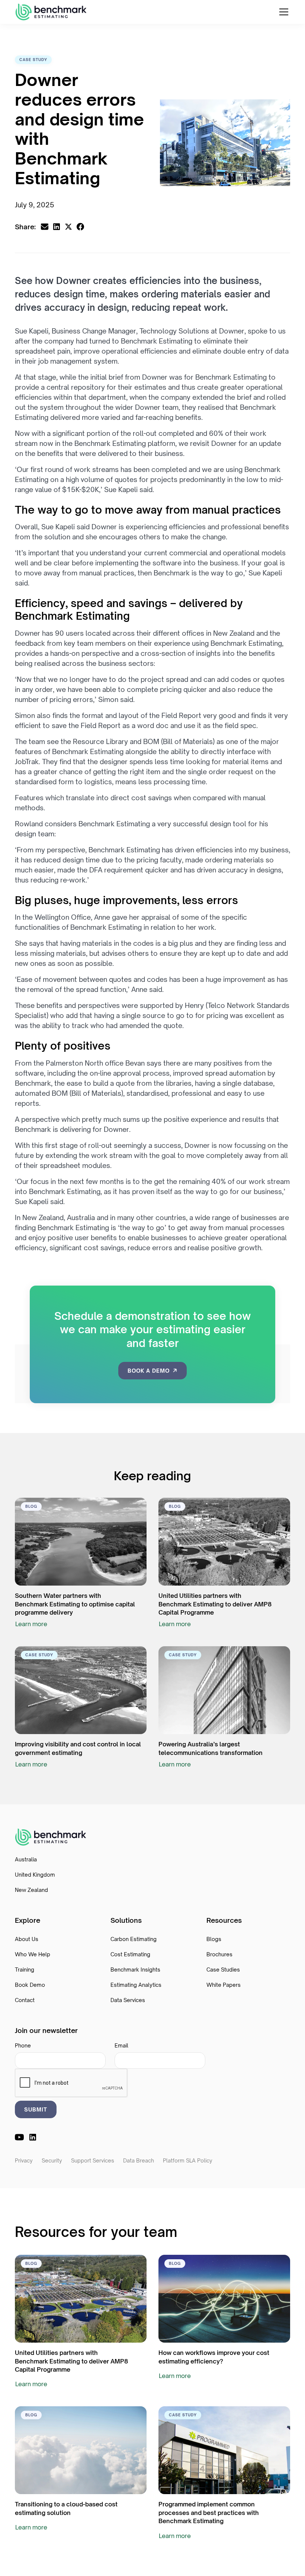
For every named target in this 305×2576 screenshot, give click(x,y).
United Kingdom (35, 1875)
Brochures (219, 1954)
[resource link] (81, 1542)
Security (52, 2160)
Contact (25, 2000)
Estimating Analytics (136, 1985)
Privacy (24, 2160)
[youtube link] (19, 2137)
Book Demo (30, 1985)
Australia (26, 1859)
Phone (23, 2045)
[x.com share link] (68, 227)
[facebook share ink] (80, 227)
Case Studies (223, 1969)
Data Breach (139, 2160)
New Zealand (31, 1890)
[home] (51, 12)
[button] (282, 12)
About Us (27, 1939)
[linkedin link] (33, 2137)
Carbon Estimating (134, 1939)
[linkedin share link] (57, 227)
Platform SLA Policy (188, 2160)
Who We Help (33, 1954)
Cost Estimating (130, 1954)
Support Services (93, 2160)
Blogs (214, 1939)
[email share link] (45, 227)
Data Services (128, 2000)
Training (25, 1969)
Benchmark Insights (135, 1969)
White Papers (224, 1985)
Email (121, 2045)
